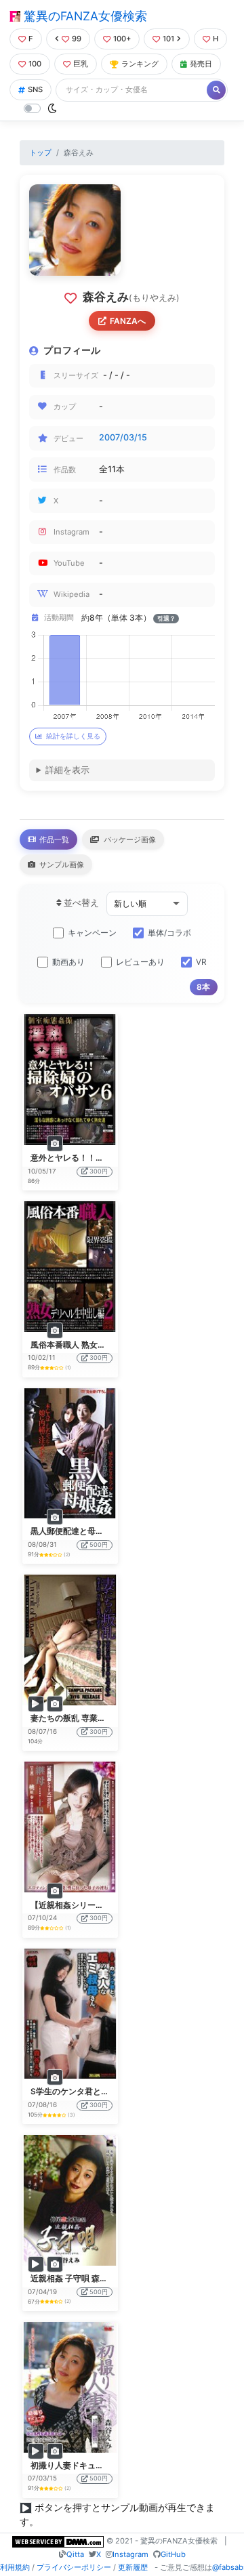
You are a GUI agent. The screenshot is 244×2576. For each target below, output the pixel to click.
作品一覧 (53, 839)
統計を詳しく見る (73, 736)
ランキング (140, 64)
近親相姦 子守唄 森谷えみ (77, 2278)
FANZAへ (128, 321)
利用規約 (15, 2567)
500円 (99, 1544)
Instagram (130, 2554)
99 (77, 39)
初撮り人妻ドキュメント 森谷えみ (93, 2465)
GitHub (173, 2554)
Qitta (75, 2554)
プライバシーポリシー (74, 2567)
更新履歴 (133, 2567)
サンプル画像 (61, 865)
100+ (122, 39)
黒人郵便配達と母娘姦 (71, 1531)
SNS (35, 89)
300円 (99, 1171)
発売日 (201, 64)
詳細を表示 (67, 770)
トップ (40, 152)
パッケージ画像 (129, 839)
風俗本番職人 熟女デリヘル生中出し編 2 (104, 1345)
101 (168, 39)
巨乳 (81, 64)
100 (35, 64)
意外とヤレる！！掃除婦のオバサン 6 (99, 1158)
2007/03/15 (123, 437)
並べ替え (80, 903)
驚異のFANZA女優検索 (84, 16)
